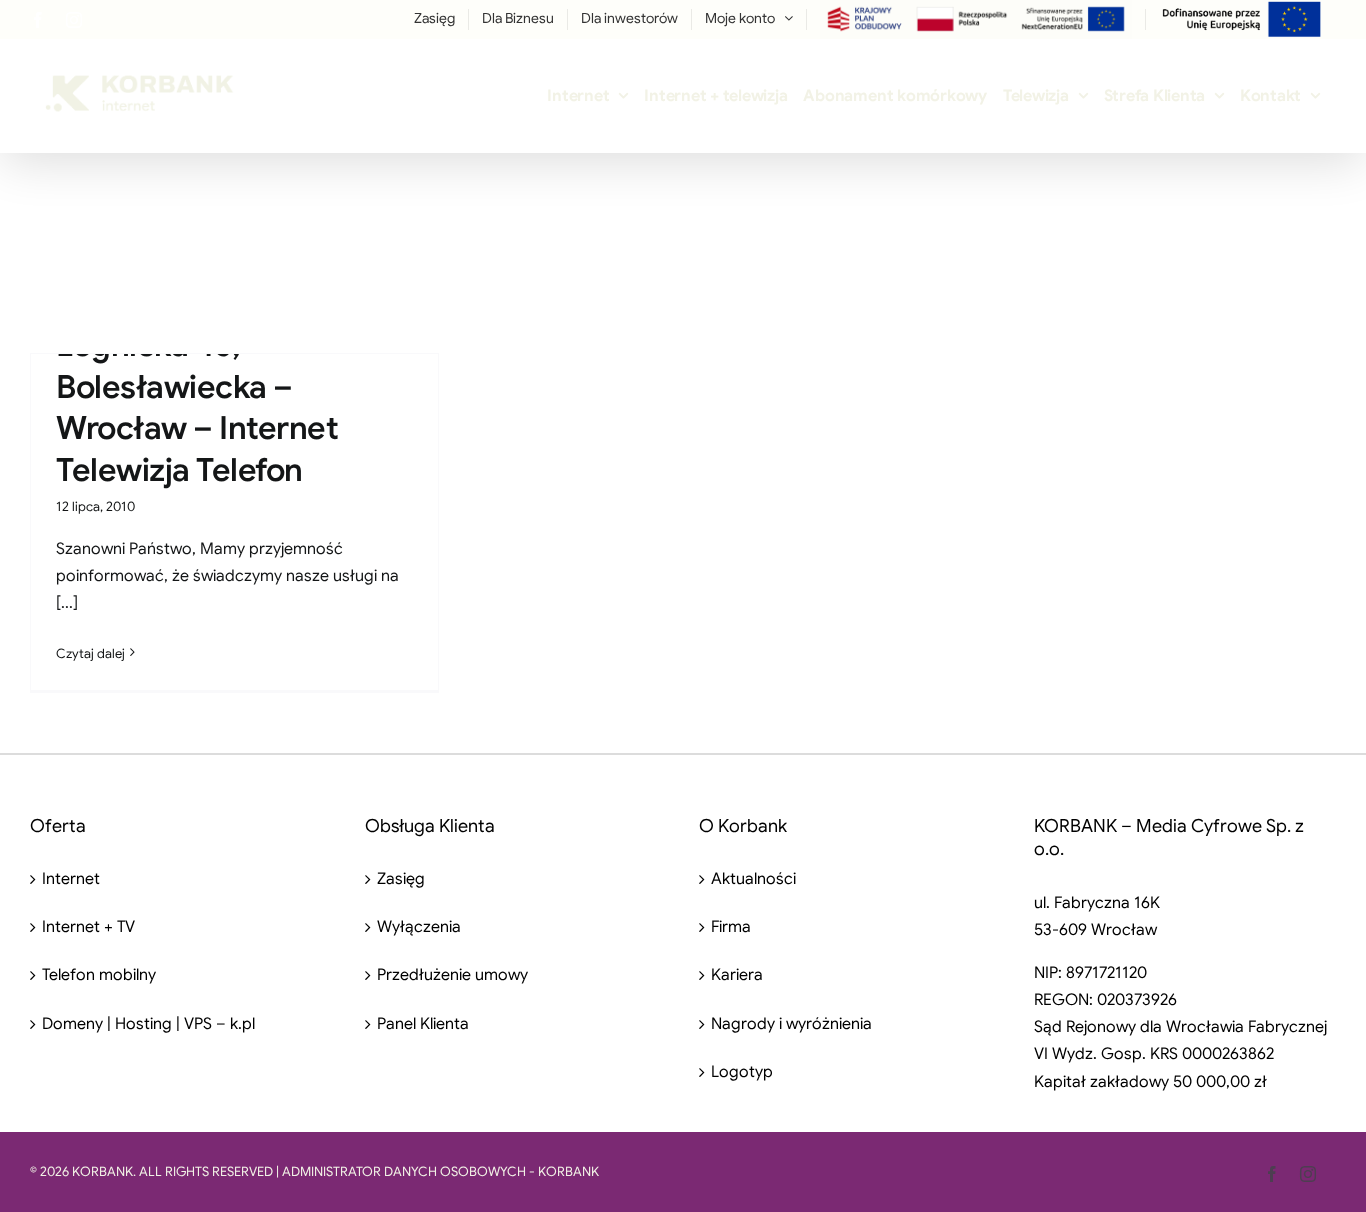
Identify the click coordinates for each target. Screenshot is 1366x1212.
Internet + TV (88, 927)
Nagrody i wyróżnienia (791, 1024)
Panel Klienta (423, 1024)
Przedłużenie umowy (452, 975)
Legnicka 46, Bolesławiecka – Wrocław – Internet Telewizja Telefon (197, 407)
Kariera (737, 975)
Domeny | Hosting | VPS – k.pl (148, 1024)
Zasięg (401, 879)
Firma (731, 927)
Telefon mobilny (99, 975)
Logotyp (742, 1072)
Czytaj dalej (90, 653)
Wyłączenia (419, 927)
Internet (71, 879)
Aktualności (753, 879)
